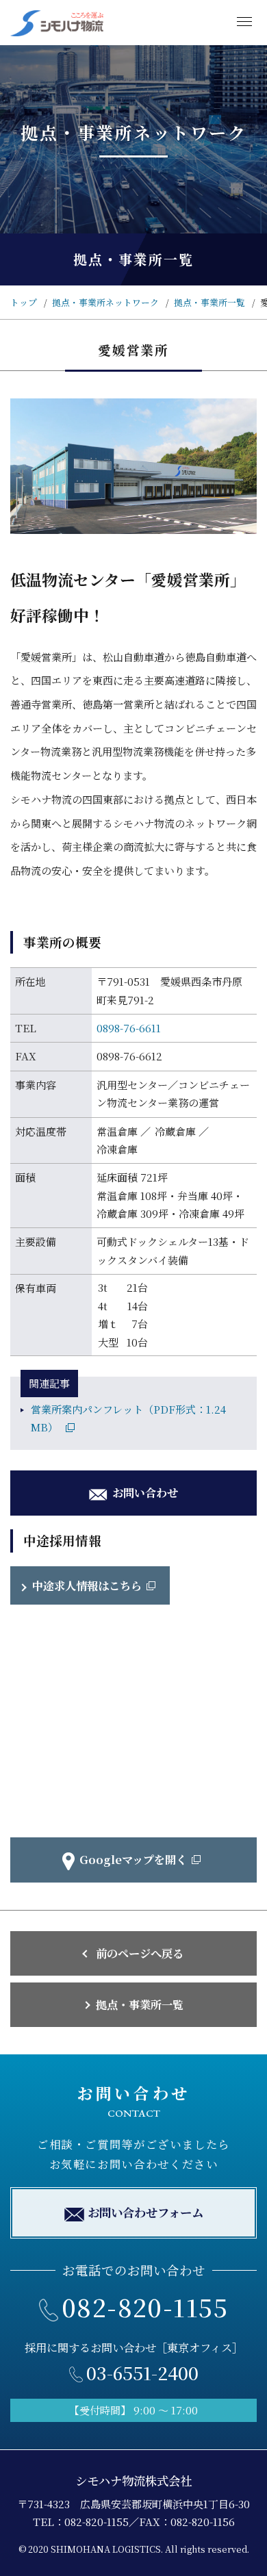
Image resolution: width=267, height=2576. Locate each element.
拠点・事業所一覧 (209, 302)
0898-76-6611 (129, 1028)
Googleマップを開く (133, 1859)
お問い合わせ (145, 1492)
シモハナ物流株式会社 (133, 2481)
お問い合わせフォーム (145, 2212)
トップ (24, 302)
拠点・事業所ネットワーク (105, 302)
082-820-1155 (145, 2307)
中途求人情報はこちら (87, 1585)
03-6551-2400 (142, 2372)
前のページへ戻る (140, 1953)
